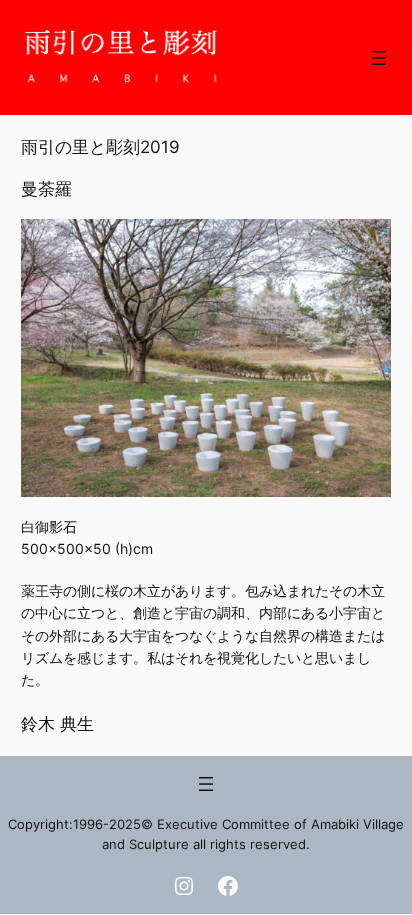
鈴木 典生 (57, 724)
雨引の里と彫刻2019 (100, 147)
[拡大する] (365, 245)
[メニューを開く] (379, 58)
